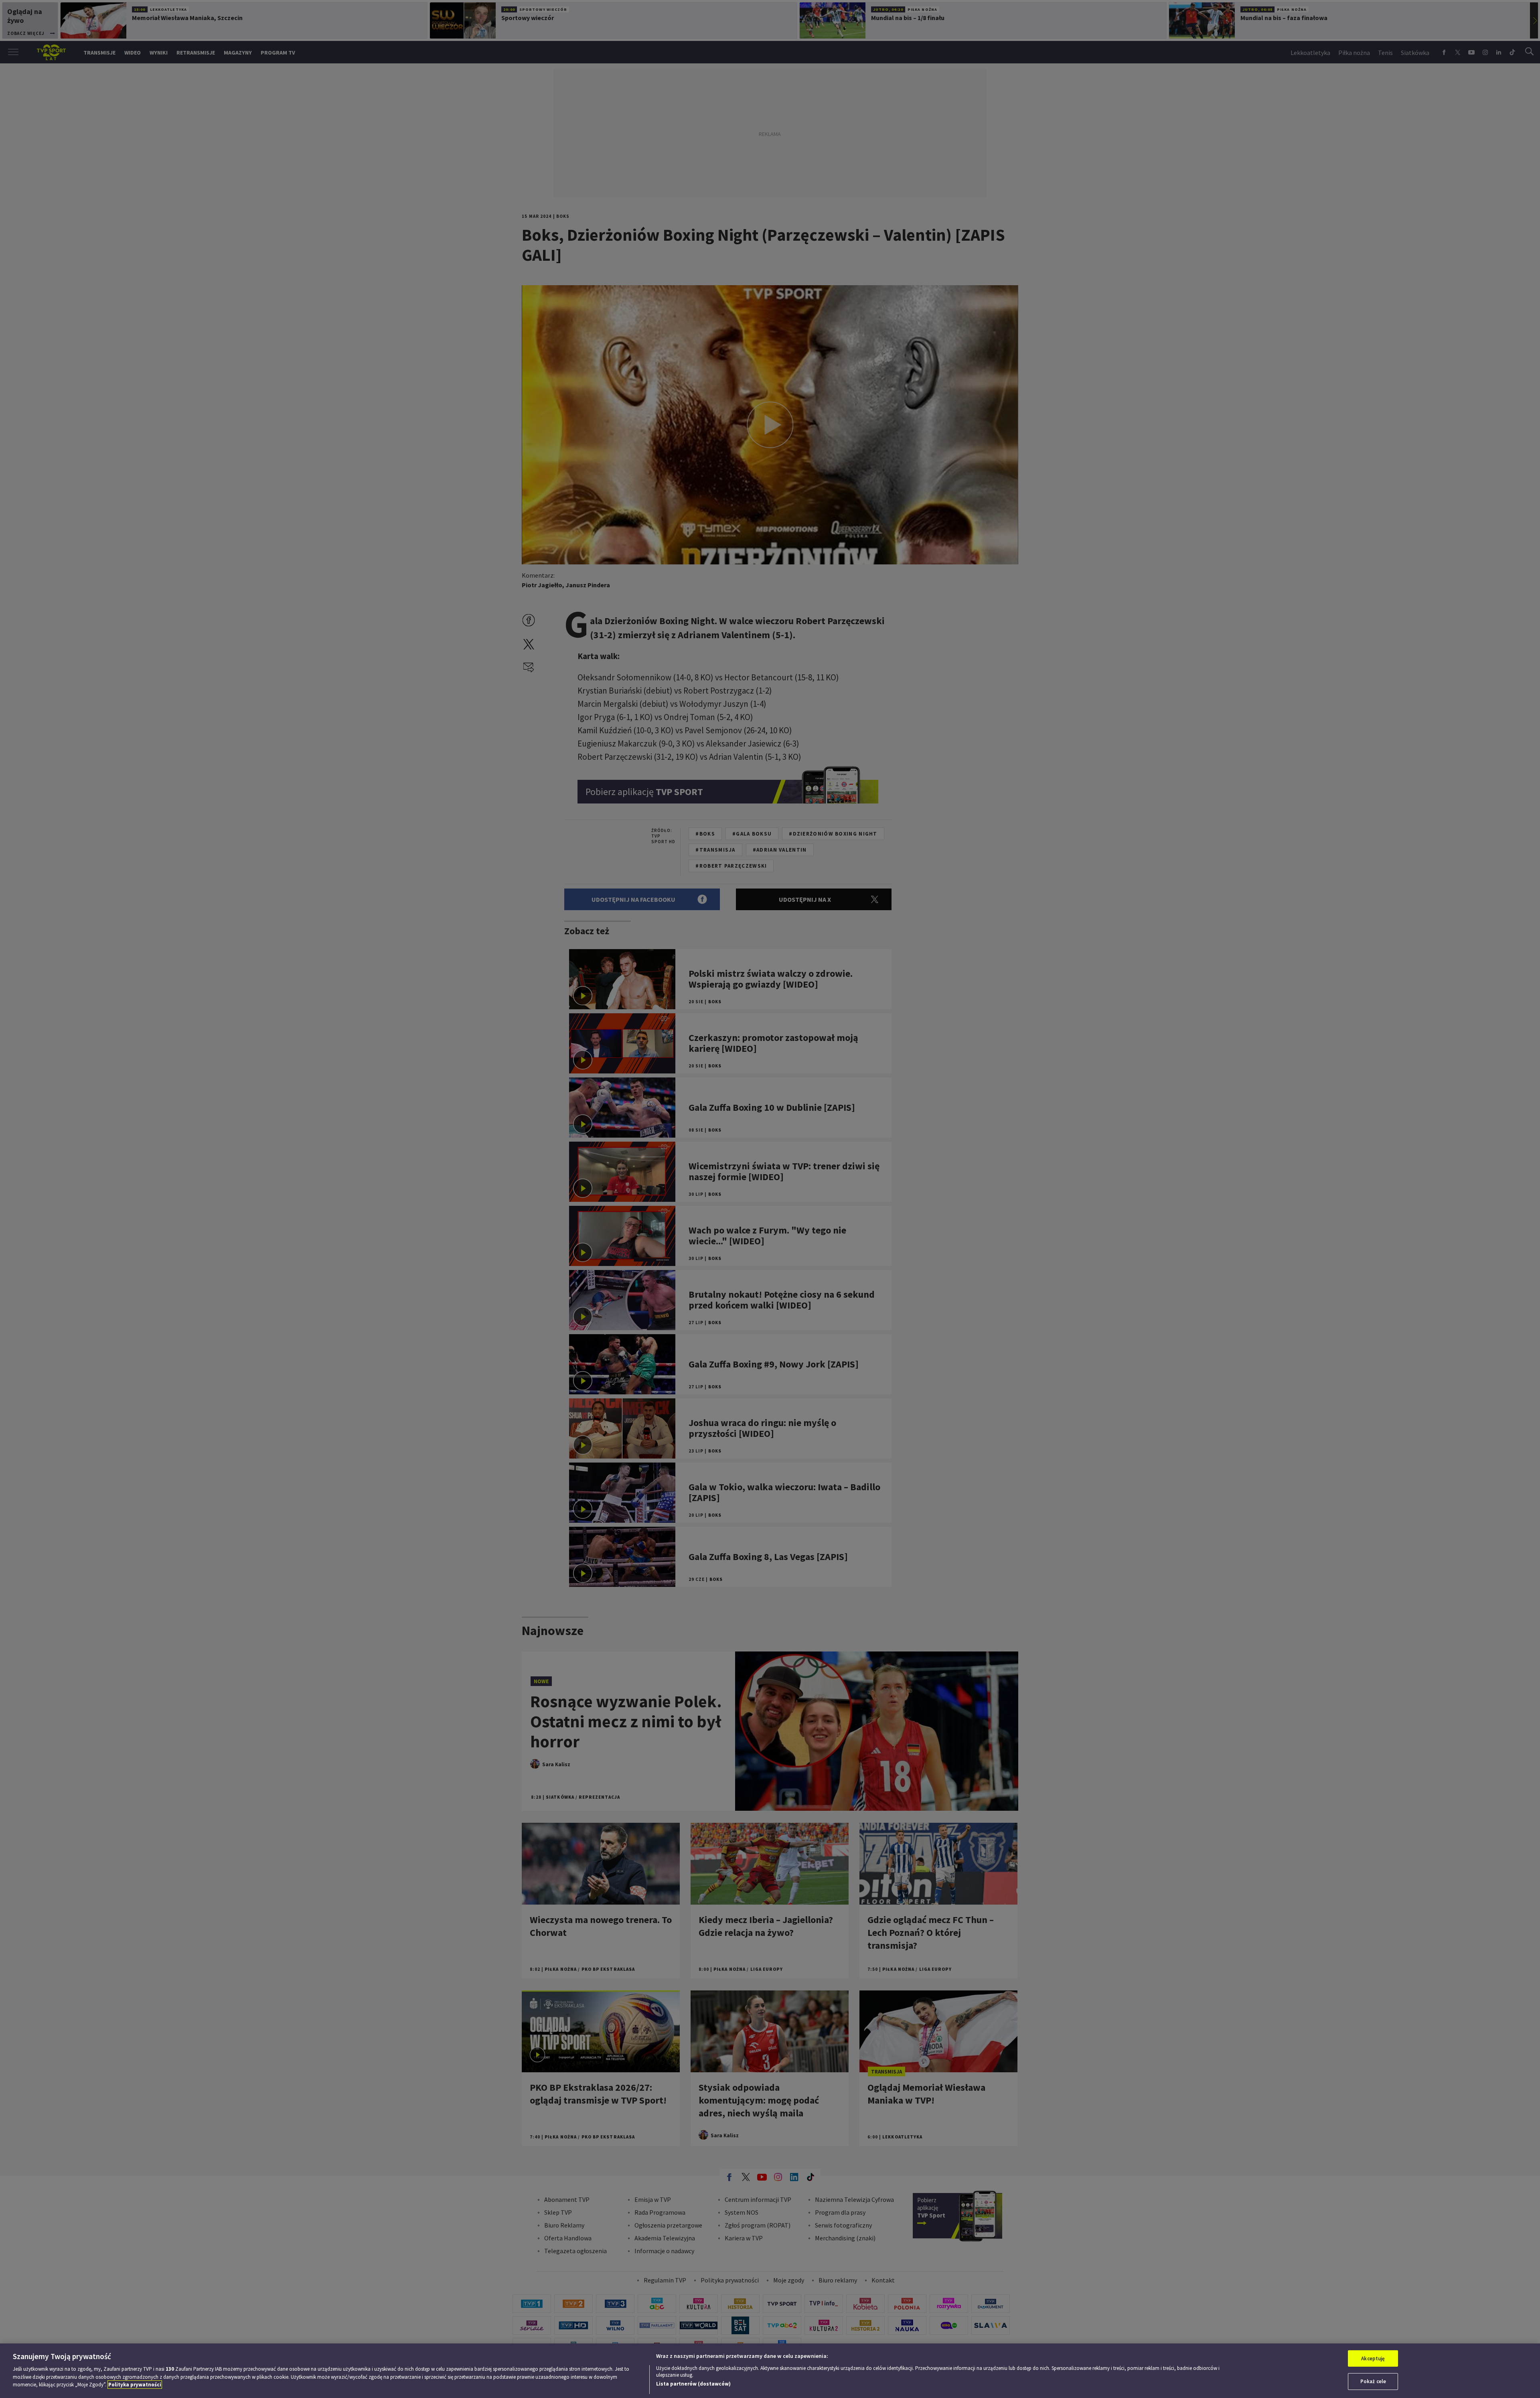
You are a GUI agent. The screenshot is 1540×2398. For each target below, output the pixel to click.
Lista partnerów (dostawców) (693, 2384)
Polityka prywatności (135, 2385)
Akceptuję (1373, 2358)
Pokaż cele (1373, 2381)
